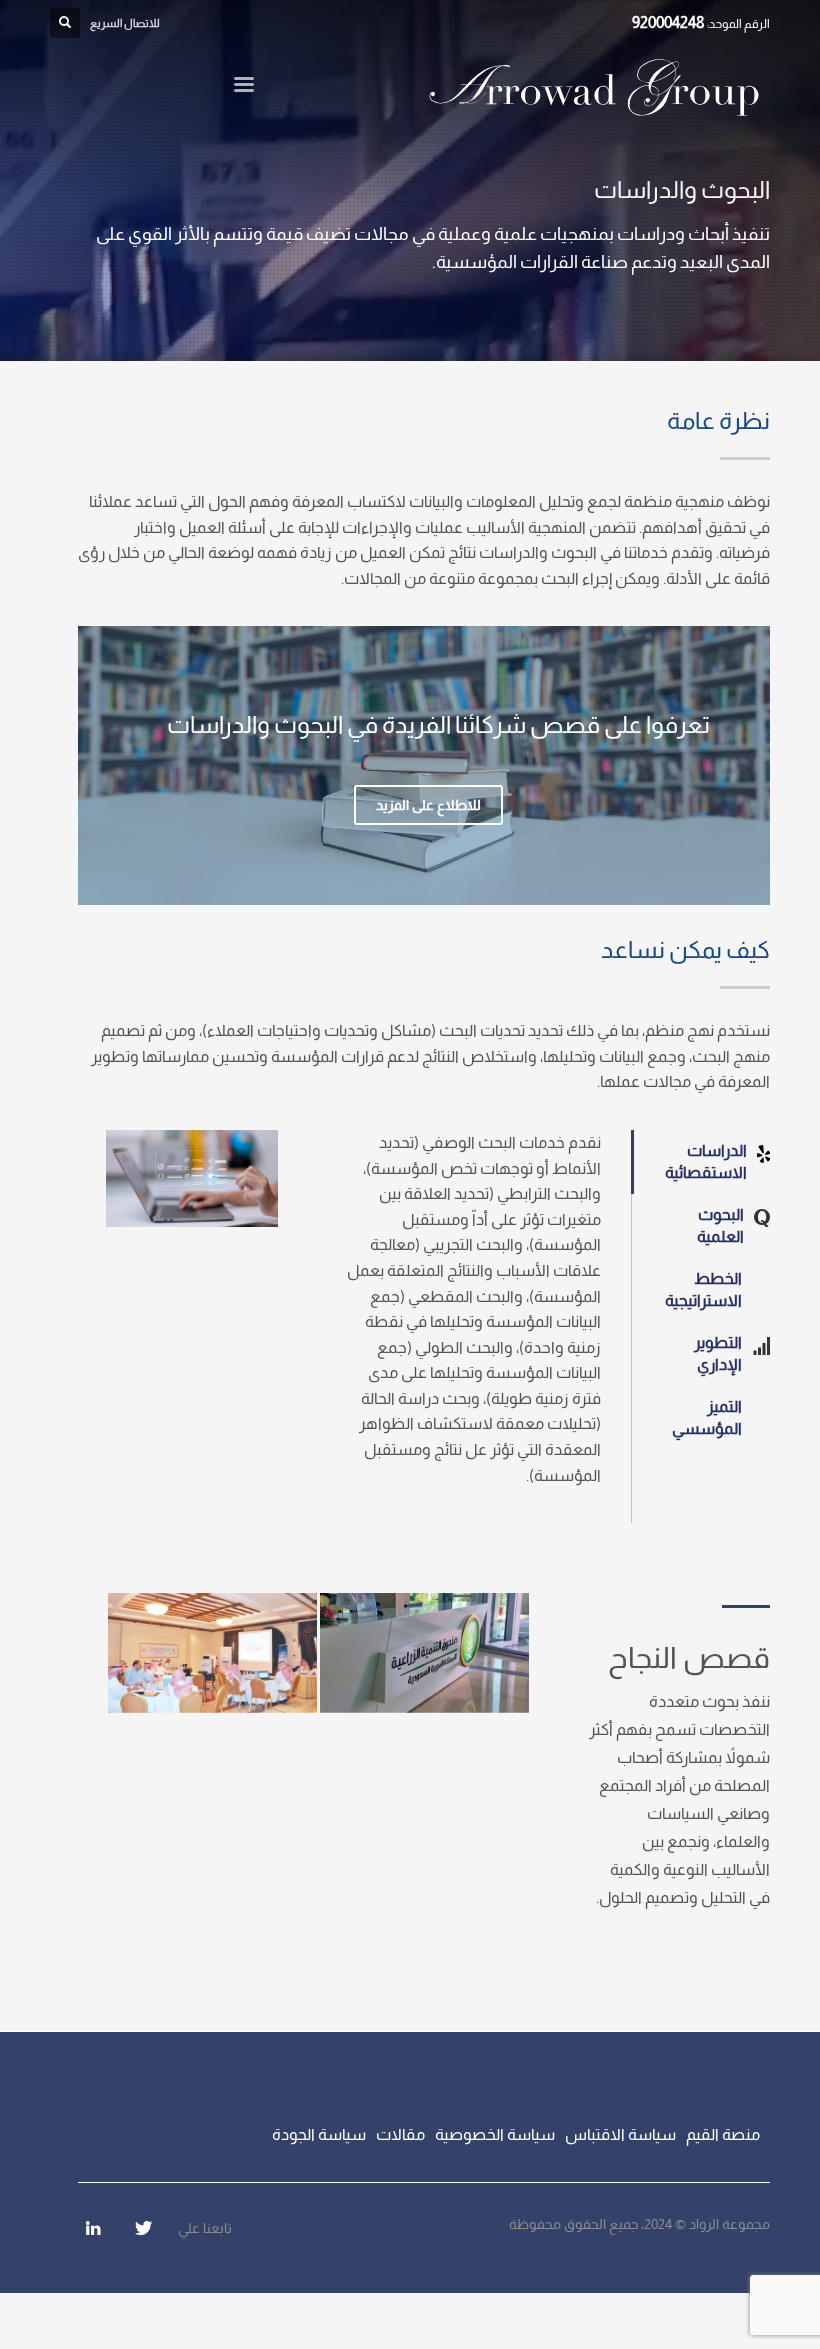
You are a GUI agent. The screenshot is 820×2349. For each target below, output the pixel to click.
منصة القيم (723, 2134)
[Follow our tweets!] (143, 2228)
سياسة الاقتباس (620, 2134)
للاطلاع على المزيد (428, 805)
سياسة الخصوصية (495, 2134)
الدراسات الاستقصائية (706, 1161)
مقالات (400, 2134)
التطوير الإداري (718, 1353)
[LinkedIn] (93, 2228)
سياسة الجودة (319, 2134)
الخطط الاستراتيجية (703, 1289)
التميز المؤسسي (707, 1417)
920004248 (668, 22)
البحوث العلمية (720, 1225)
